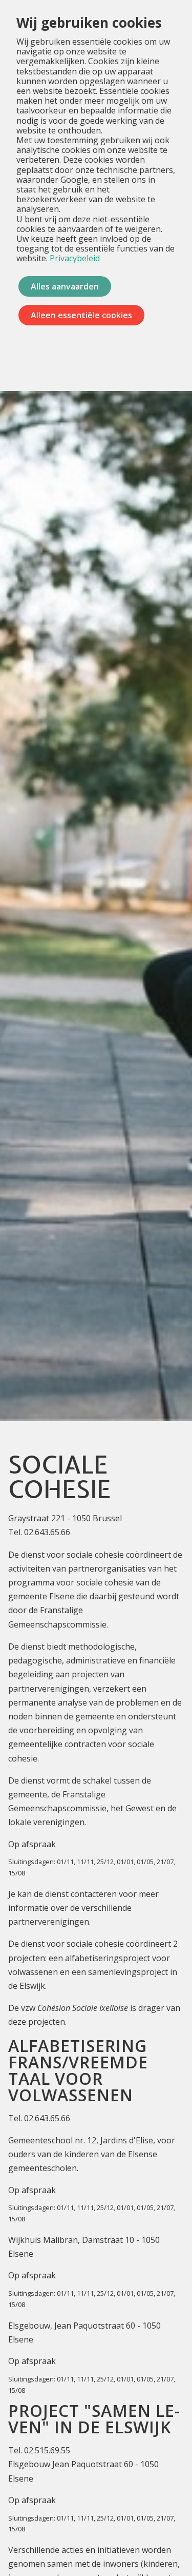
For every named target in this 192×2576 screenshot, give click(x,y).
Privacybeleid (75, 258)
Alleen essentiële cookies (81, 315)
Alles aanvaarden (65, 286)
